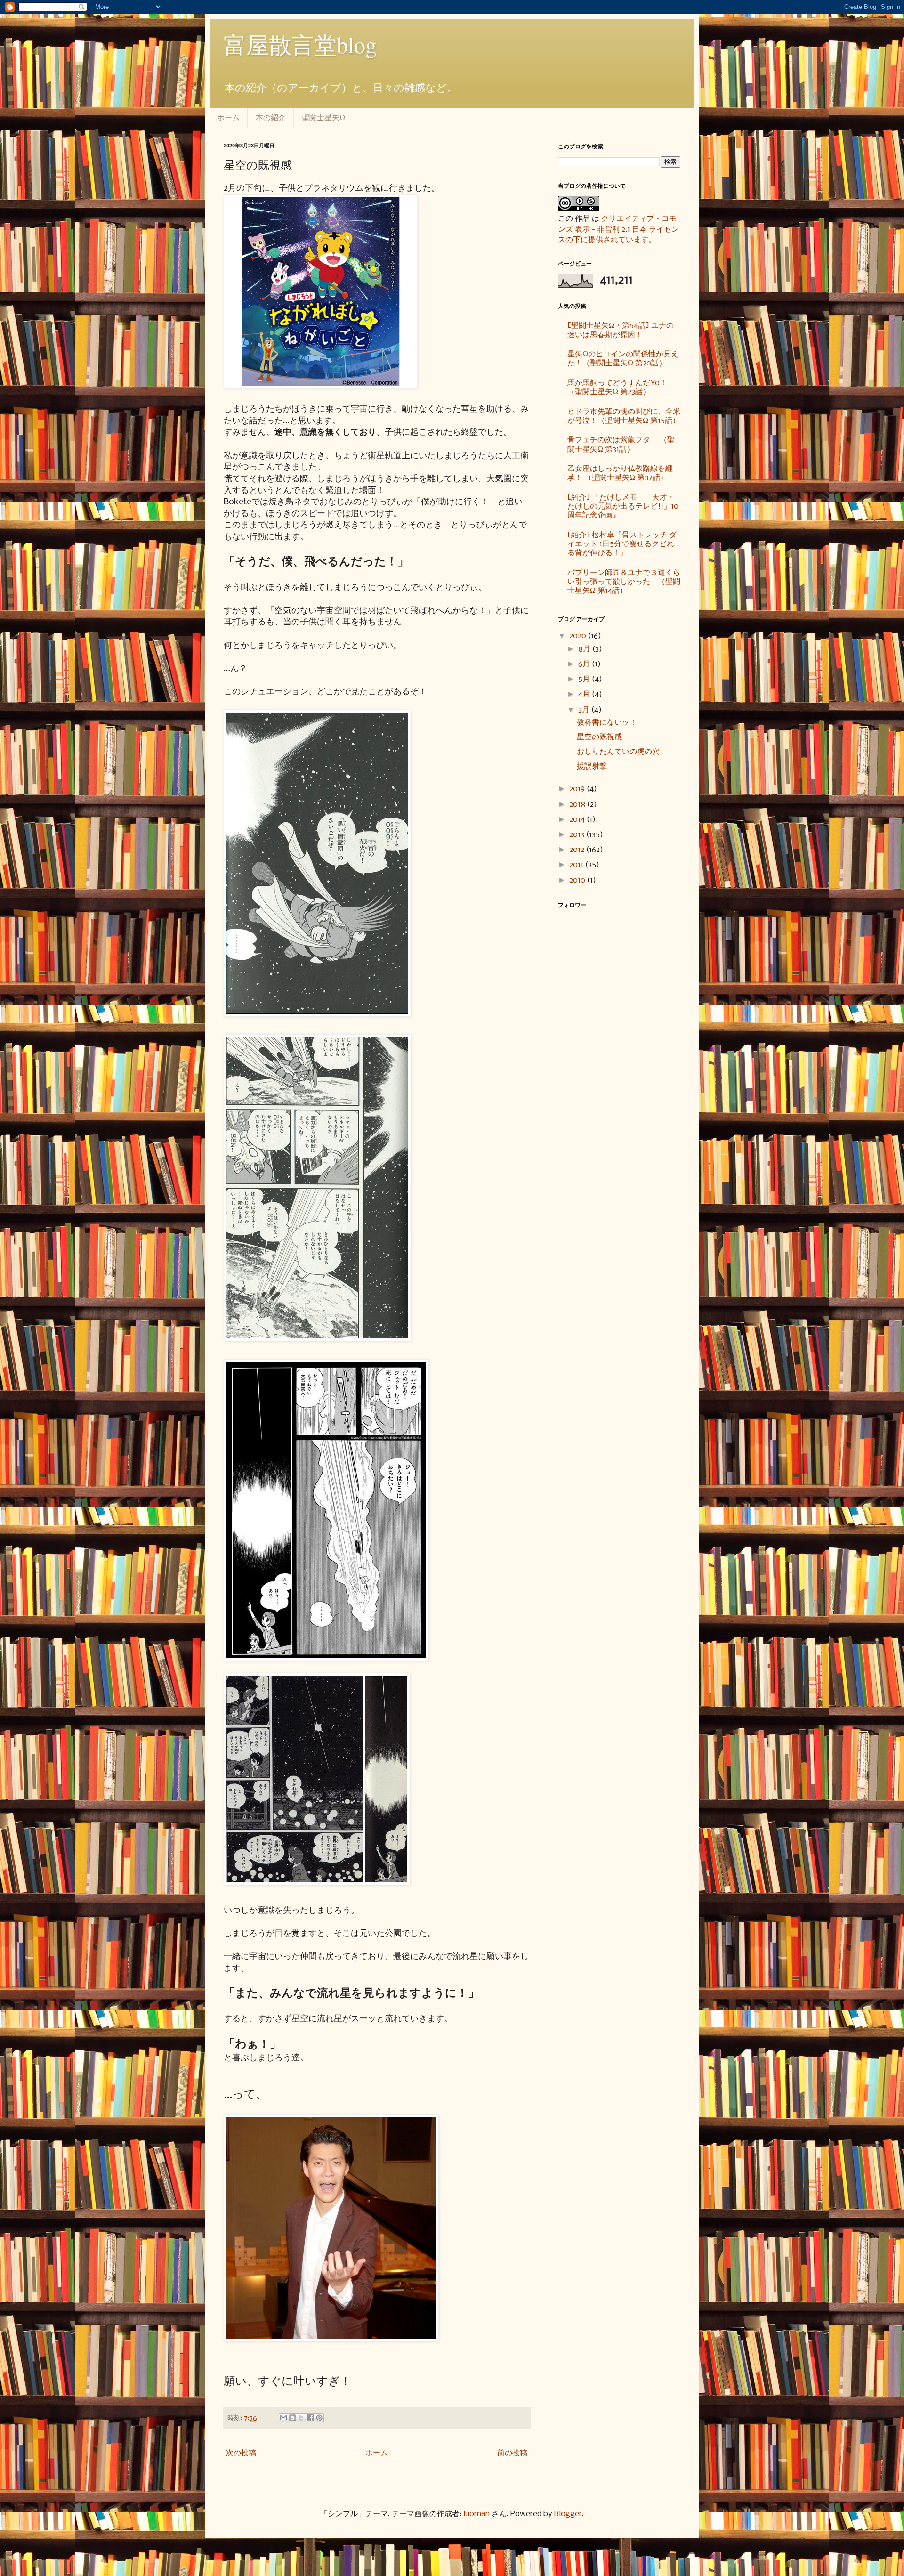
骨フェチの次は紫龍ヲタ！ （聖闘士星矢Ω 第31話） (621, 445)
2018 (578, 805)
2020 (579, 636)
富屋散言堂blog (300, 44)
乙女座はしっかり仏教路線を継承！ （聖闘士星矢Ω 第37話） (620, 473)
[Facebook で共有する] (310, 2418)
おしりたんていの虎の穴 (618, 752)
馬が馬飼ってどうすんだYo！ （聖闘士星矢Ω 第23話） (617, 388)
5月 (585, 679)
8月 (585, 649)
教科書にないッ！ (607, 723)
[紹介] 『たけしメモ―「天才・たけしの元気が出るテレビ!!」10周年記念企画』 (623, 506)
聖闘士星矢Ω (323, 117)
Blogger (568, 2514)
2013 (578, 835)
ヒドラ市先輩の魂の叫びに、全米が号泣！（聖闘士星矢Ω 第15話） (624, 416)
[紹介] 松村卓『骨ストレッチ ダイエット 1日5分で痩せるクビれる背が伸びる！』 (622, 544)
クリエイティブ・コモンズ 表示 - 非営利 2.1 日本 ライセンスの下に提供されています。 (618, 229)
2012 (578, 850)
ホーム (228, 117)
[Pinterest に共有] (319, 2418)
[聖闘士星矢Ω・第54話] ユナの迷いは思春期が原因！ (621, 330)
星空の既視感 (599, 737)
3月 (585, 710)
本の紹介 (271, 117)
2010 (578, 880)
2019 (578, 789)
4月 (585, 694)
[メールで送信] (283, 2418)
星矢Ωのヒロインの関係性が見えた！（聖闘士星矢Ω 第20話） (623, 359)
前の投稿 (512, 2453)
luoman (476, 2514)
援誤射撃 (592, 766)
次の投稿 (241, 2453)
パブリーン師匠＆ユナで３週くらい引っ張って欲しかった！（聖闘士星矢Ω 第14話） (624, 582)
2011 (577, 865)
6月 (585, 664)
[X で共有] (301, 2418)
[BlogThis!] (292, 2418)
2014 (578, 820)
